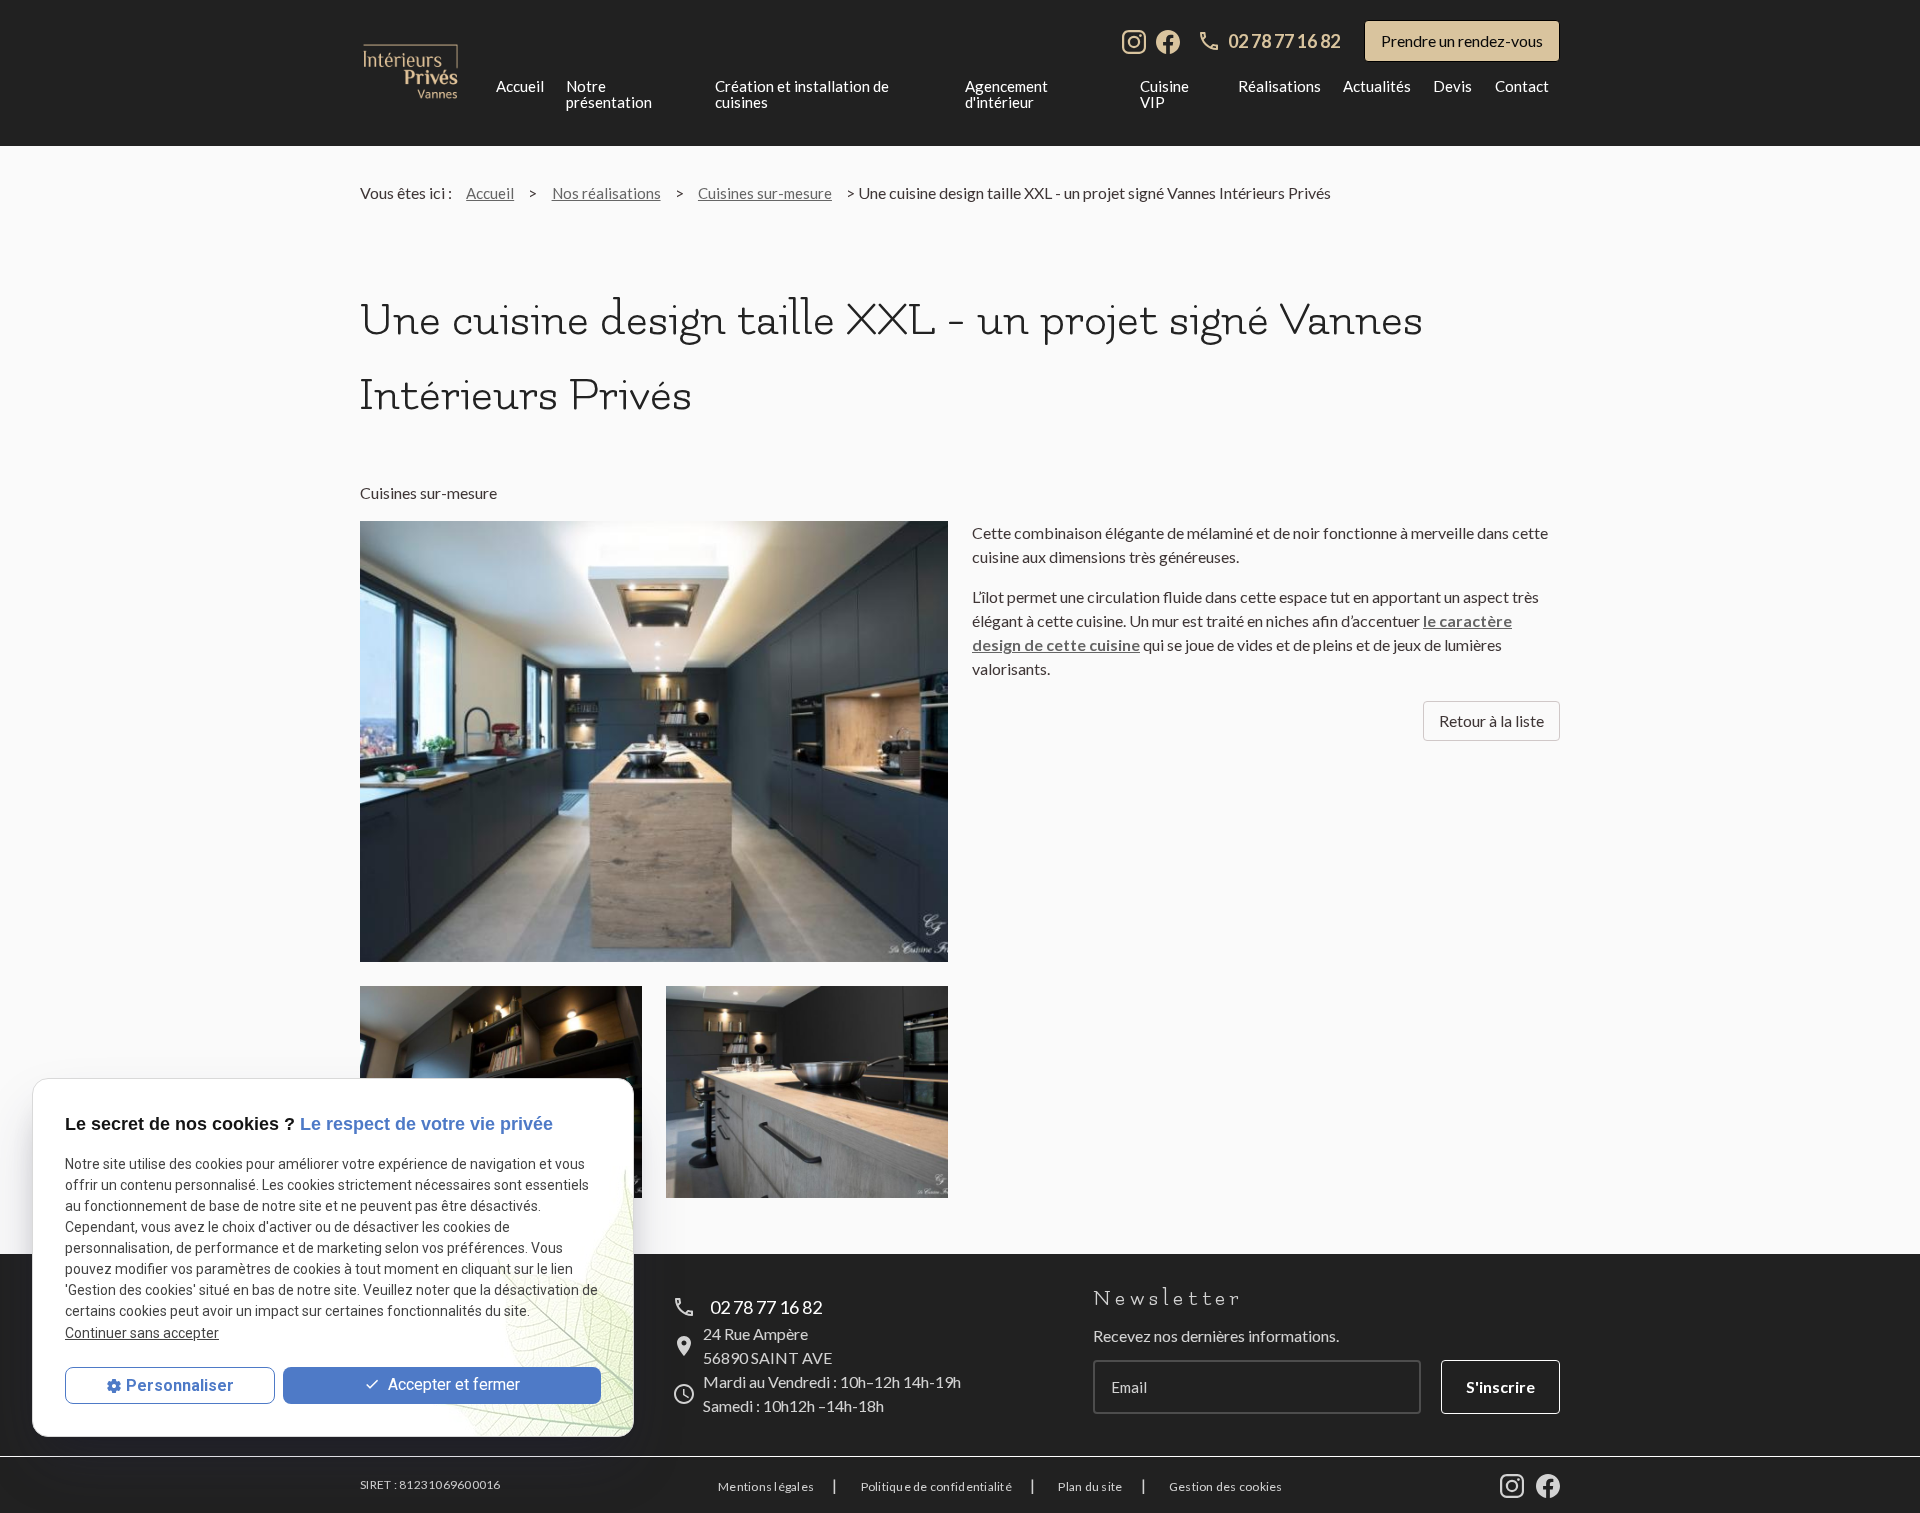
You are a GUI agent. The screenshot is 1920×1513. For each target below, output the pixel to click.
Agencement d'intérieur (1006, 94)
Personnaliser (180, 1385)
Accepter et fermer (452, 1384)
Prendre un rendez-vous (1462, 40)
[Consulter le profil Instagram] (1134, 39)
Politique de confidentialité (936, 1486)
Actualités (1377, 86)
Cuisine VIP (1164, 94)
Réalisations (1279, 86)
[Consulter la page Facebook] (1168, 39)
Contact (1522, 86)
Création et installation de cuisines (802, 94)
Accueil (520, 86)
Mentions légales (766, 1486)
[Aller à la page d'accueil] (410, 72)
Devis (1452, 86)
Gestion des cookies (1226, 1486)
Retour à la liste (1491, 720)
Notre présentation (609, 94)
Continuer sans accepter (142, 1333)
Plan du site (1090, 1486)
